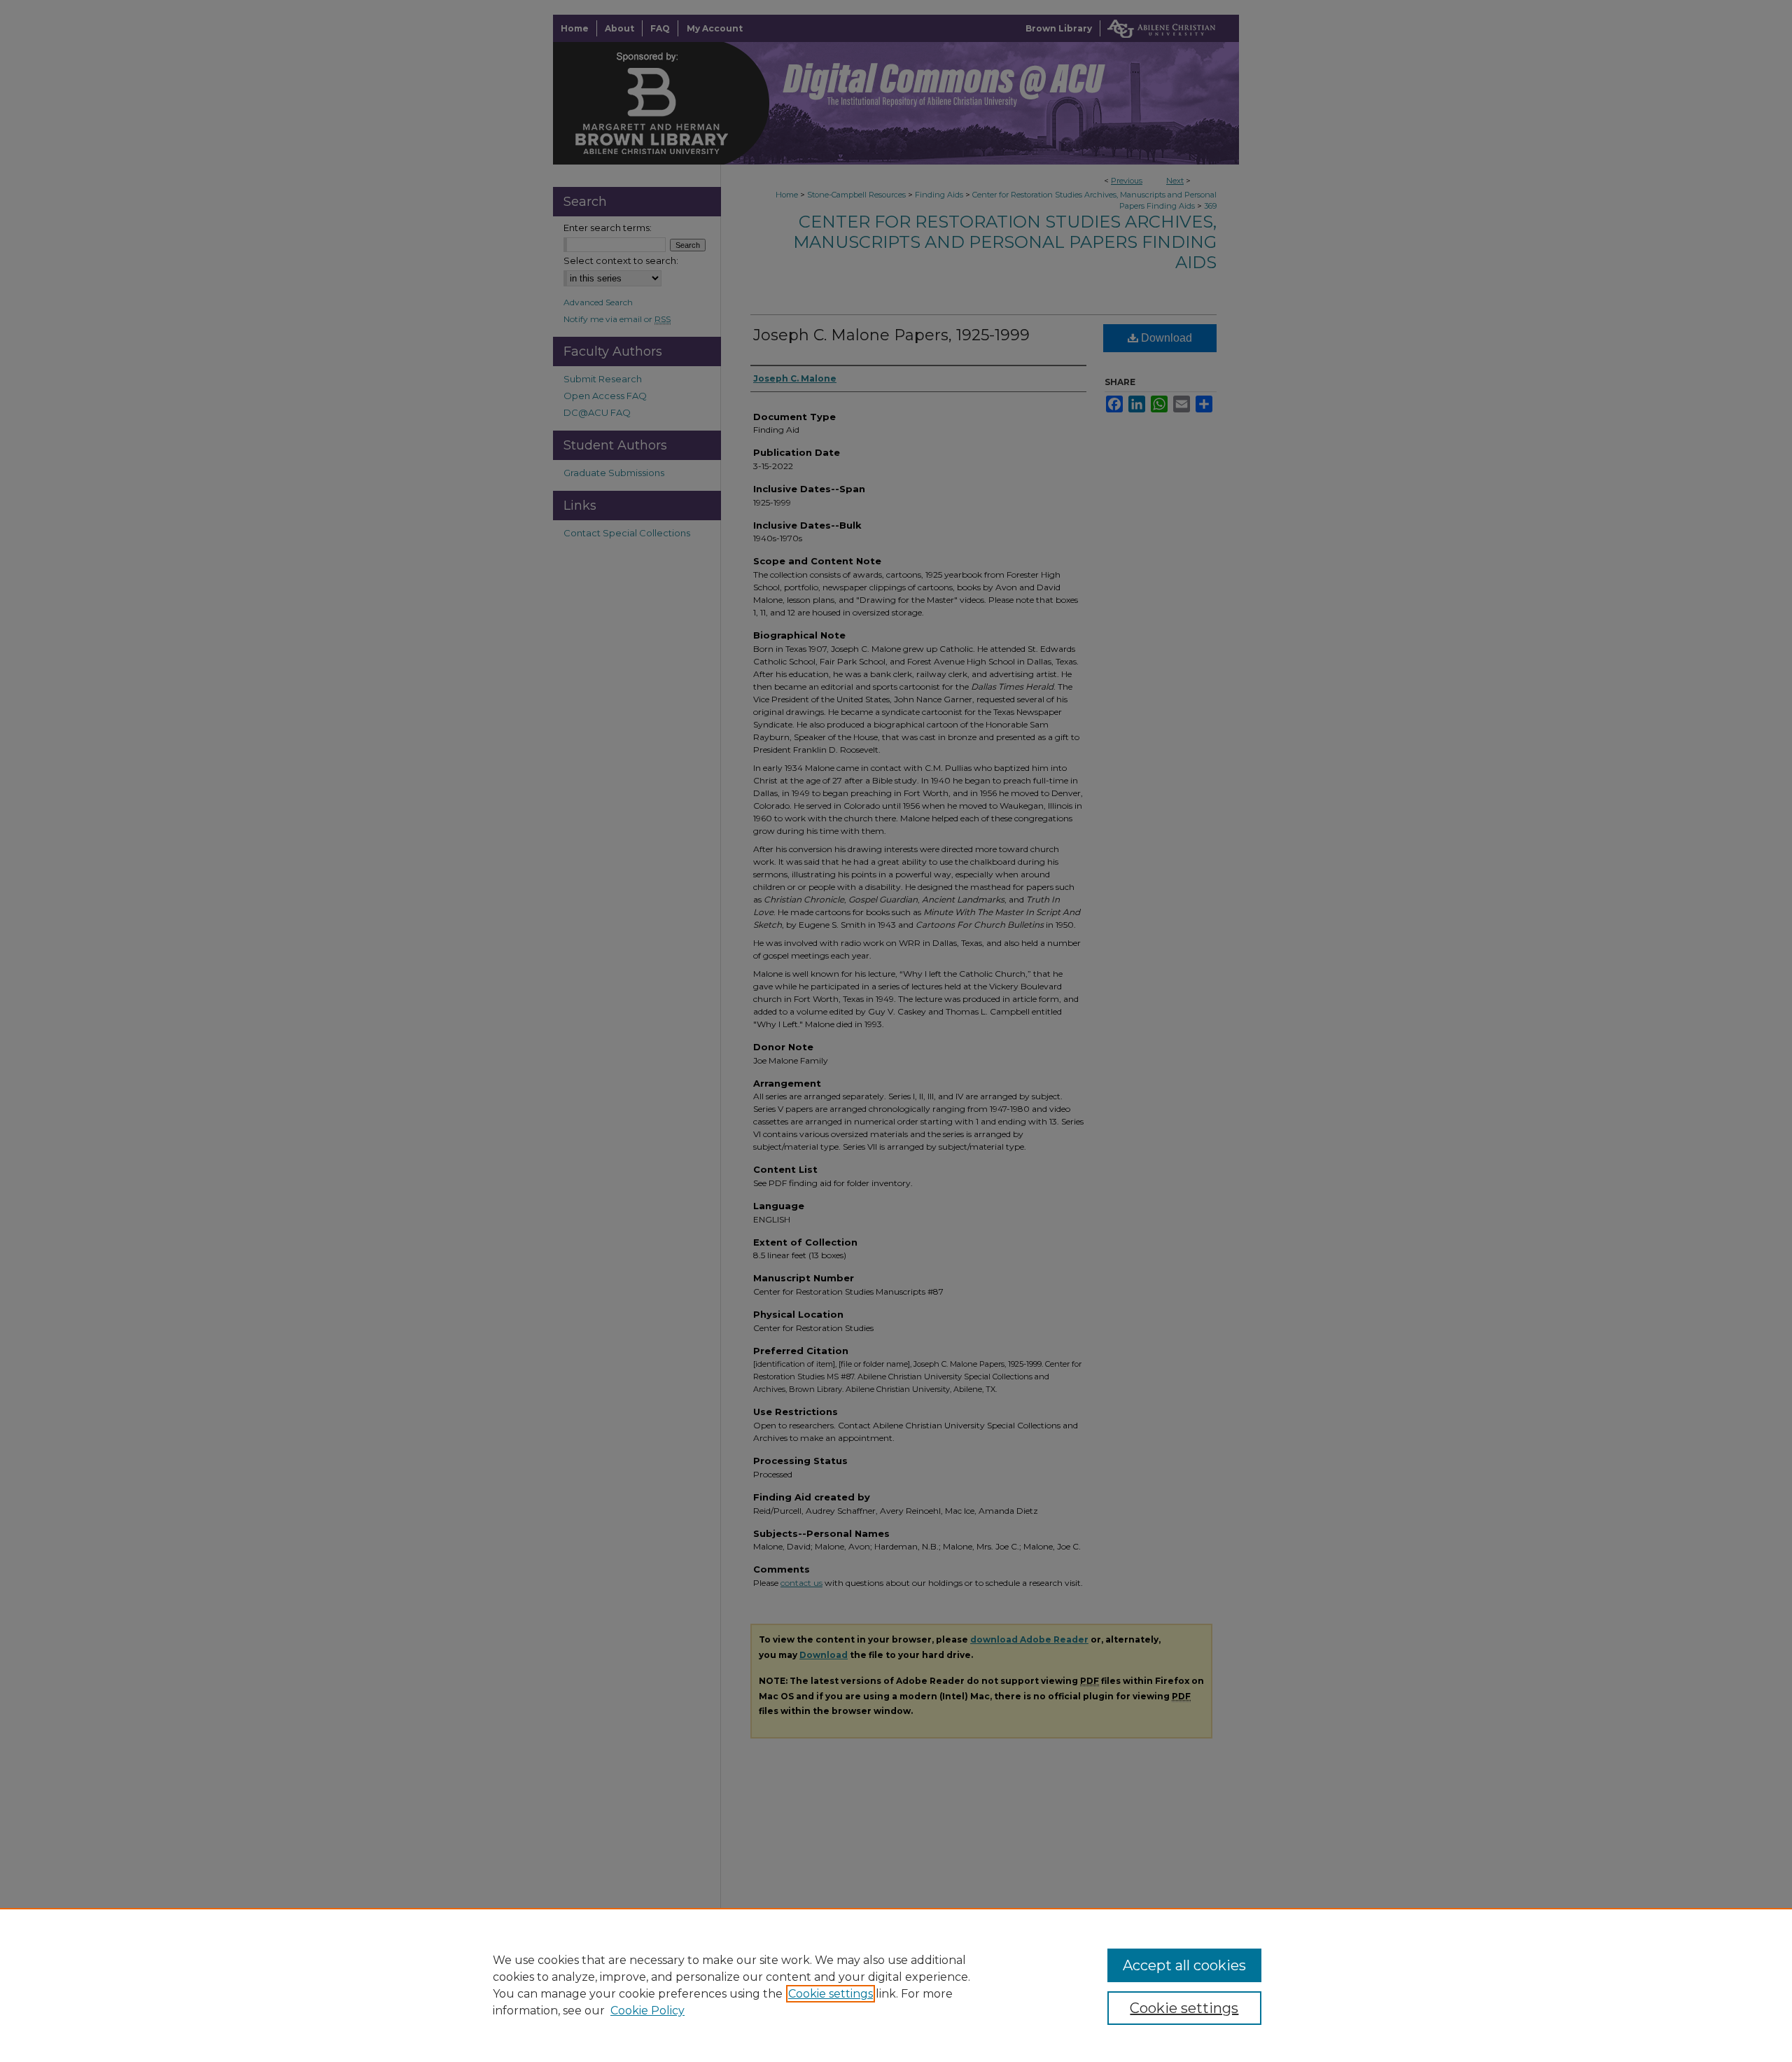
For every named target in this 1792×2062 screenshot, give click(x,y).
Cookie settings (831, 1994)
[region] (896, 1985)
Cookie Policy (647, 2011)
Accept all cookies (1184, 1965)
